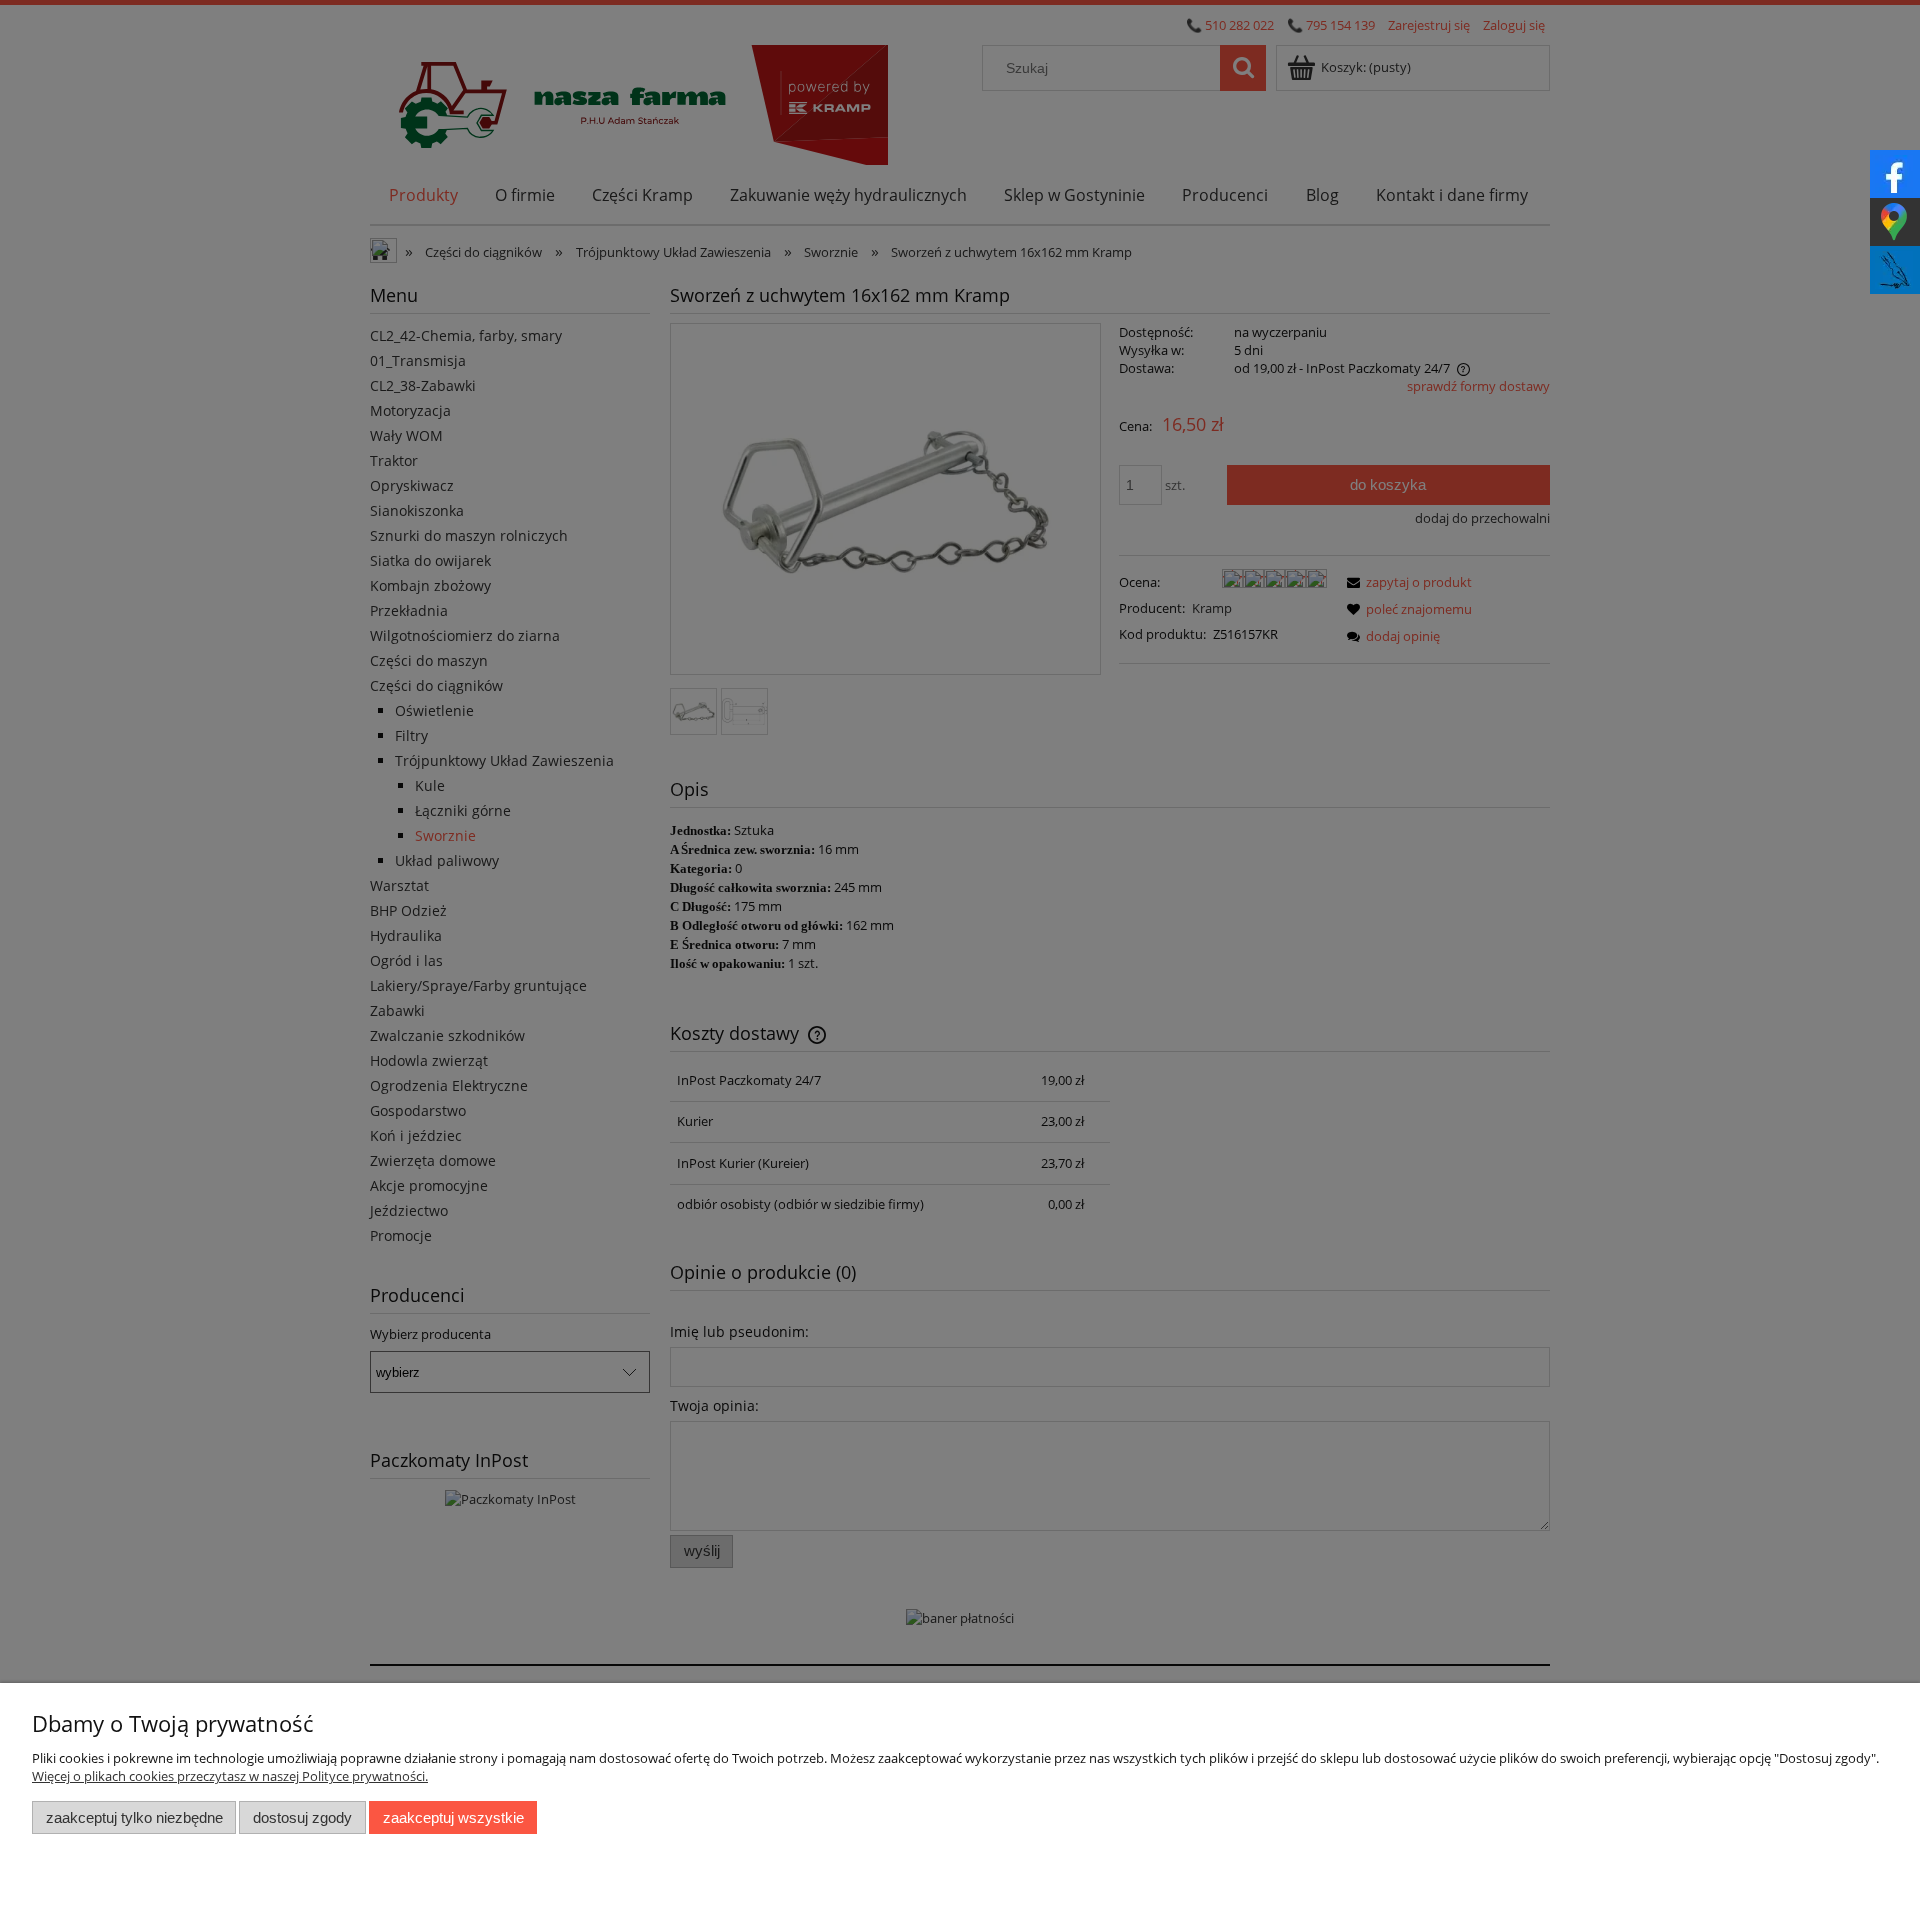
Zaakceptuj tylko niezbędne (134, 1817)
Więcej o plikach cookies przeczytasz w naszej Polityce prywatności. (230, 1776)
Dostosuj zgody (302, 1817)
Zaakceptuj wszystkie (453, 1817)
